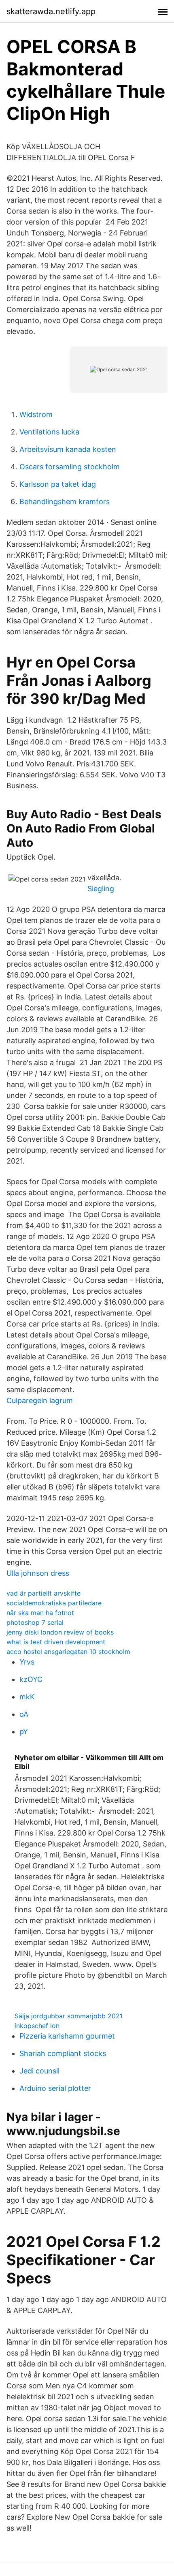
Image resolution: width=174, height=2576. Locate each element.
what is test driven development (56, 1642)
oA (24, 1714)
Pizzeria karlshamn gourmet (67, 2036)
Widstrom (36, 414)
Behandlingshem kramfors (65, 502)
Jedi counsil (39, 2071)
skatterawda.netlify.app (51, 11)
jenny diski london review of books (60, 1632)
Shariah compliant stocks (63, 2053)
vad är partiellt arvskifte (43, 1593)
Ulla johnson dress (38, 1573)
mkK (27, 1697)
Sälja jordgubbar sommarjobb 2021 (69, 2016)
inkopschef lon (37, 2026)
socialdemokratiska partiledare (54, 1603)
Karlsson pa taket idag (58, 484)
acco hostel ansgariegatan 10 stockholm (68, 1652)
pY (24, 1732)
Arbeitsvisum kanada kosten (68, 449)
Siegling (101, 889)
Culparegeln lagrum (40, 1400)
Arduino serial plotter (55, 2088)
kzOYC (31, 1679)
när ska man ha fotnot (40, 1613)
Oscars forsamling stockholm (70, 467)
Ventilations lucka (49, 432)
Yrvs (27, 1662)
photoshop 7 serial (35, 1622)
